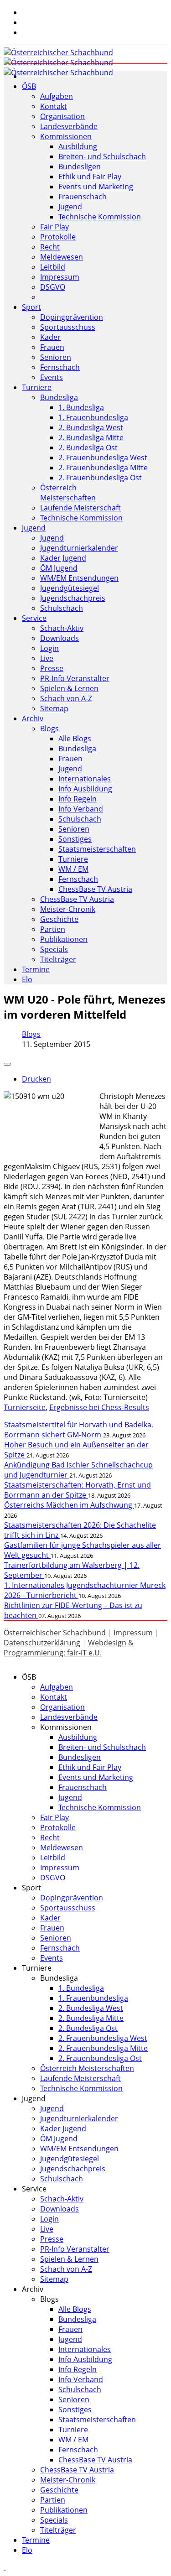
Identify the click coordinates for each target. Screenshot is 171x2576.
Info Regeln (78, 799)
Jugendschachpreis (73, 598)
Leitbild (53, 267)
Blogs (49, 729)
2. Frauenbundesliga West (103, 458)
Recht (50, 247)
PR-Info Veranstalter (75, 678)
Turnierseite (25, 1407)
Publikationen (64, 939)
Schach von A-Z (66, 698)
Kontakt (54, 106)
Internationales (85, 779)
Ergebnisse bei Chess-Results (99, 1407)
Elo (27, 979)
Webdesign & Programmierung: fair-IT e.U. (69, 1648)
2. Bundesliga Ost (88, 448)
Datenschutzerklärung (42, 1643)
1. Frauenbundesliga (93, 417)
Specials (54, 949)
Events (52, 377)
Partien (53, 929)
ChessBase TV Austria (95, 889)
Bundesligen (80, 167)
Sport (31, 307)
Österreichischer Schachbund (55, 1633)
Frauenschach (83, 197)
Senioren (56, 357)
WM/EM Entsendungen (79, 578)
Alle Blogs (75, 739)
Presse (52, 668)
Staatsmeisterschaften (97, 849)
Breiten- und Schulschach (102, 156)
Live (47, 658)
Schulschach (62, 608)
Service (34, 618)
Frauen (52, 347)
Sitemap (54, 708)
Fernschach (60, 367)
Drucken (36, 1079)
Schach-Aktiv (62, 628)
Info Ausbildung (85, 789)
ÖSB (29, 86)
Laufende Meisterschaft (80, 508)
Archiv (33, 718)
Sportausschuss (68, 327)
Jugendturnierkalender (79, 548)
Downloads (60, 638)
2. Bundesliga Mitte (91, 437)
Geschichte (59, 919)
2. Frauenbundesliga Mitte (103, 468)
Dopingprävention (72, 317)
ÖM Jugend (59, 568)
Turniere (37, 387)
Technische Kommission (100, 217)
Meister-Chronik (68, 909)
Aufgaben (57, 96)
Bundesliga (59, 397)
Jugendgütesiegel (70, 588)
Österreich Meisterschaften (68, 493)
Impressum (60, 277)
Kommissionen (66, 136)
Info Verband (81, 809)
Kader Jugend (63, 558)
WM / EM (73, 869)
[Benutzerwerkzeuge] (7, 1064)
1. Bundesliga (81, 407)
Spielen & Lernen (69, 688)
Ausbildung (78, 146)
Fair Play (54, 227)
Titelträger (58, 959)
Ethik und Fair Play (90, 177)
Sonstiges (75, 839)
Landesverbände (69, 126)
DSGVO (53, 287)
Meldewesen (62, 257)
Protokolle (58, 237)
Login (49, 648)
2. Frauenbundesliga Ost (100, 478)
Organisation (62, 116)
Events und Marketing (96, 187)
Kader (50, 337)
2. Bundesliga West (91, 427)
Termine (36, 969)
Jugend (70, 207)
